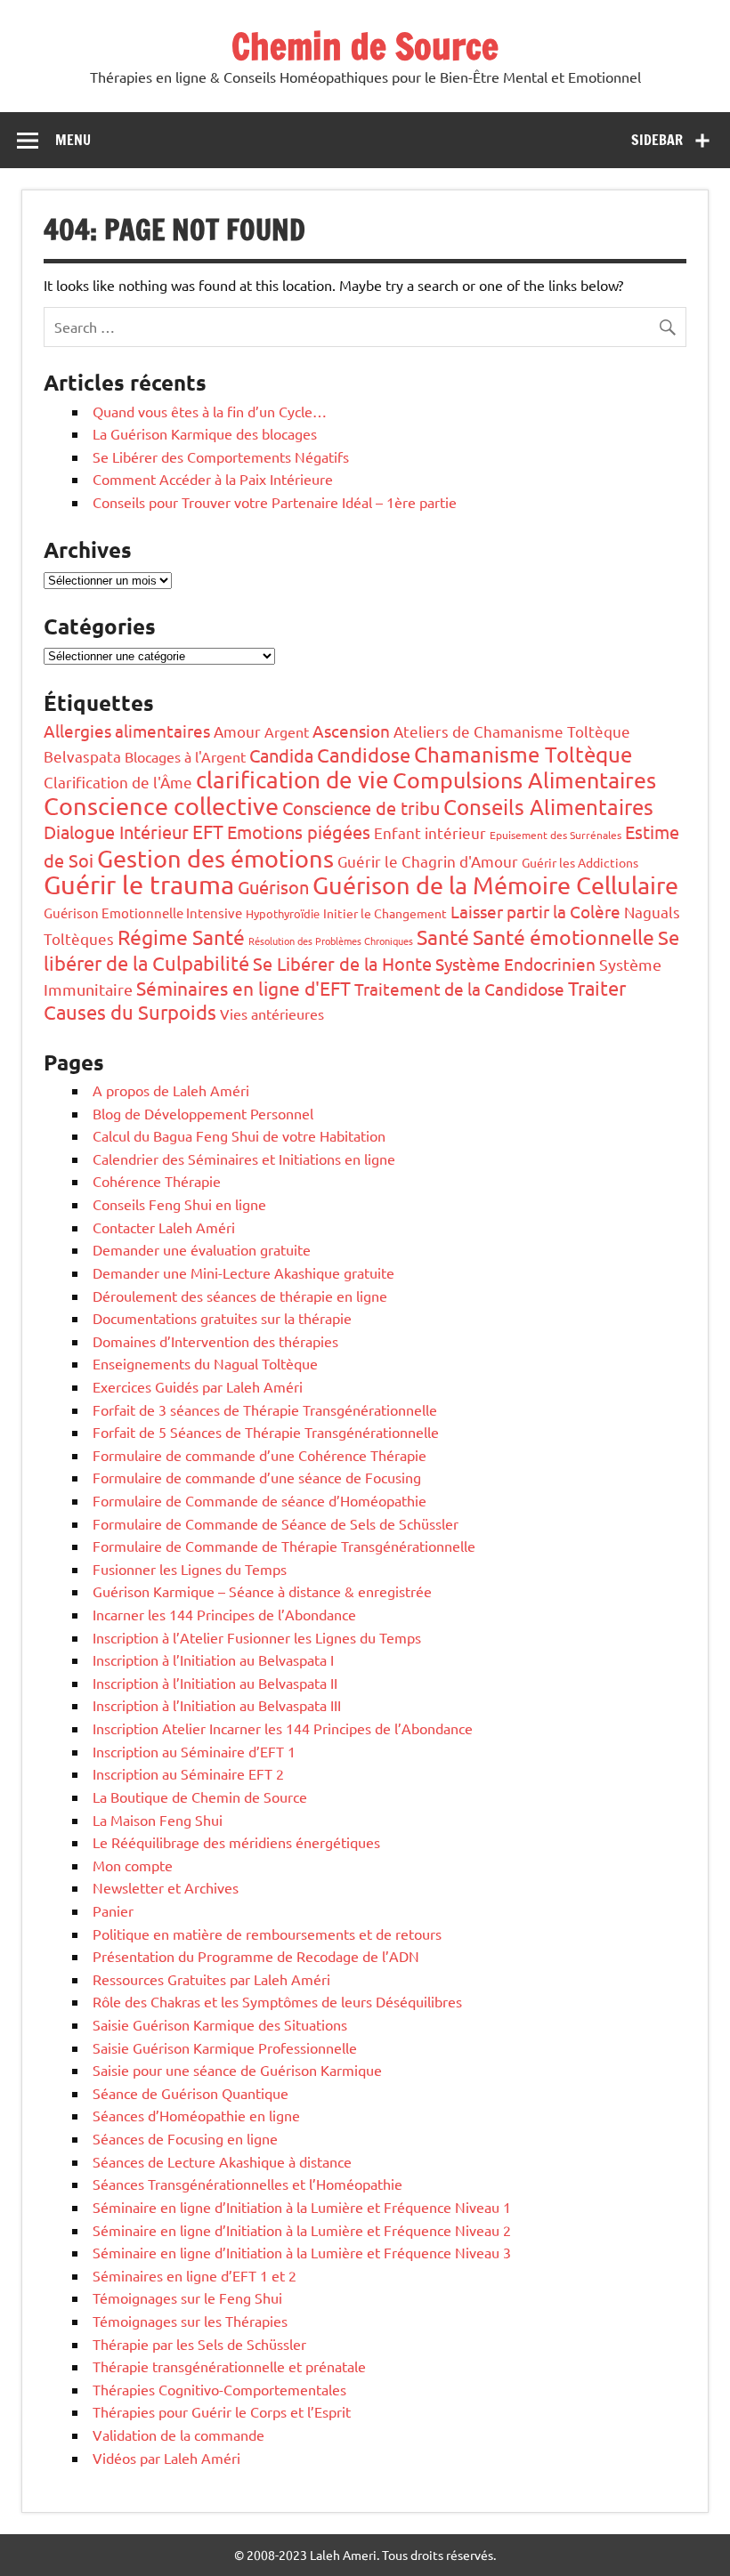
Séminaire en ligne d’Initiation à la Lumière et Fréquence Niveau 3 (302, 2252)
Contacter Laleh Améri (164, 1227)
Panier (113, 1910)
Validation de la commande (178, 2435)
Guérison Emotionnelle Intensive (143, 913)
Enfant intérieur (430, 832)
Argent (287, 731)
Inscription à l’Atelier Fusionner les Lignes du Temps (257, 1637)
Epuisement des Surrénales (556, 835)
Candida (281, 755)
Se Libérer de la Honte (342, 963)
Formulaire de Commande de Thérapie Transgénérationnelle (284, 1546)
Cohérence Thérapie (157, 1181)
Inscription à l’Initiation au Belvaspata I (213, 1659)
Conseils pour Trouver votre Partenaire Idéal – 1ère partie (275, 502)
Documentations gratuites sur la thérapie (222, 1318)
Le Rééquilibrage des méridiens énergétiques (236, 1842)
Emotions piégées (299, 832)
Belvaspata (82, 756)
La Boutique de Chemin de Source (200, 1797)
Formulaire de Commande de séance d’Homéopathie (260, 1500)
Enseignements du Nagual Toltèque (205, 1363)
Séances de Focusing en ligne (185, 2138)
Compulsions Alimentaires (524, 780)
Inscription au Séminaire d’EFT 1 (194, 1751)
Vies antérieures (272, 1013)
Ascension (351, 731)
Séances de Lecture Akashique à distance (222, 2161)
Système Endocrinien (515, 964)
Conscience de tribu (361, 808)
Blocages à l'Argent (185, 756)
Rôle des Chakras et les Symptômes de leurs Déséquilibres (277, 2001)
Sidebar (657, 140)
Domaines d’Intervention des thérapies (215, 1341)
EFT (208, 831)
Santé (443, 937)
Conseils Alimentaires (548, 807)
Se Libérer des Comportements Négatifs (221, 456)
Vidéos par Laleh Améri (166, 2458)
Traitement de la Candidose (459, 989)
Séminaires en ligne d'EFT (243, 988)
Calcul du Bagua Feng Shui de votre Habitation (239, 1135)
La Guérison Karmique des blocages (205, 433)
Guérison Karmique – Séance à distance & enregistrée (262, 1591)
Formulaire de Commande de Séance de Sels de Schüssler (276, 1523)
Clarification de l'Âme (118, 782)
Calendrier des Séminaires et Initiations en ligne (244, 1159)
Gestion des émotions (215, 858)
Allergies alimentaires (127, 731)
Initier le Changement (385, 913)
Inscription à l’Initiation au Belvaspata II (215, 1683)
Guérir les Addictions (580, 862)
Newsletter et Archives (166, 1887)
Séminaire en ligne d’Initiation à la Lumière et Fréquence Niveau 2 (302, 2230)
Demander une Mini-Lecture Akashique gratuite (243, 1272)
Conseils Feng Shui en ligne (179, 1204)
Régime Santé (181, 937)
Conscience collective (161, 806)
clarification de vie (292, 780)
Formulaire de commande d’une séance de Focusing (257, 1477)
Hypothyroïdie (283, 913)
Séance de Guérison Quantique (191, 2093)
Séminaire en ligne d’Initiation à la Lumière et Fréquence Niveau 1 (302, 2207)
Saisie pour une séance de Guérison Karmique (237, 2070)
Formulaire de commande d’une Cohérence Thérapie (260, 1455)
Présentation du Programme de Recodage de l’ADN (256, 1956)
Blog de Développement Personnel (203, 1113)
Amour (237, 731)
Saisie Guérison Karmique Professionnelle (225, 2047)
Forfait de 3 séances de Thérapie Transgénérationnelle (265, 1409)
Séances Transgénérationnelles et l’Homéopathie (247, 2184)
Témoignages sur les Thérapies (190, 2321)
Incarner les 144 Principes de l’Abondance (224, 1614)
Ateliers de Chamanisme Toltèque (512, 731)
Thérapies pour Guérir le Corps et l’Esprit (222, 2411)
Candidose (364, 755)
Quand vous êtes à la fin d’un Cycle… (210, 411)
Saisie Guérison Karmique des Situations (220, 2024)
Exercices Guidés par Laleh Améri (198, 1386)
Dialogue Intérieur (116, 832)
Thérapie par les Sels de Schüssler (199, 2344)
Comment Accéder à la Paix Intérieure (213, 479)
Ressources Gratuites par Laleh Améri (211, 1979)
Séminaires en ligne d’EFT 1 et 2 (195, 2275)
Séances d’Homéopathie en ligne (196, 2115)
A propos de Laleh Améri (171, 1090)
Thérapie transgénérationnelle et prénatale (229, 2366)
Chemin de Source (365, 46)
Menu (73, 140)
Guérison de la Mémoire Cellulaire (495, 885)
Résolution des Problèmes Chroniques (331, 941)
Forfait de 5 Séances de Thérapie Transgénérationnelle (266, 1432)
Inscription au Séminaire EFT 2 (188, 1773)
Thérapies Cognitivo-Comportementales (219, 2389)
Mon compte (133, 1865)
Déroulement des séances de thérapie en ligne (240, 1296)
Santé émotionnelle (564, 937)
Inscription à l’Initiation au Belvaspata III (217, 1705)
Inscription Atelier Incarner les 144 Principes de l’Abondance (283, 1728)
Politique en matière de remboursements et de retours (267, 1934)
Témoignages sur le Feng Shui (187, 2297)
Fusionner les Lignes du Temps (190, 1569)
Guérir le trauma (139, 884)
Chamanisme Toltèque (523, 754)
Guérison (273, 887)
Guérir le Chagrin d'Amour (428, 861)
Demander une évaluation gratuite (202, 1249)
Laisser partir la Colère (535, 911)
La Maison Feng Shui (158, 1820)
